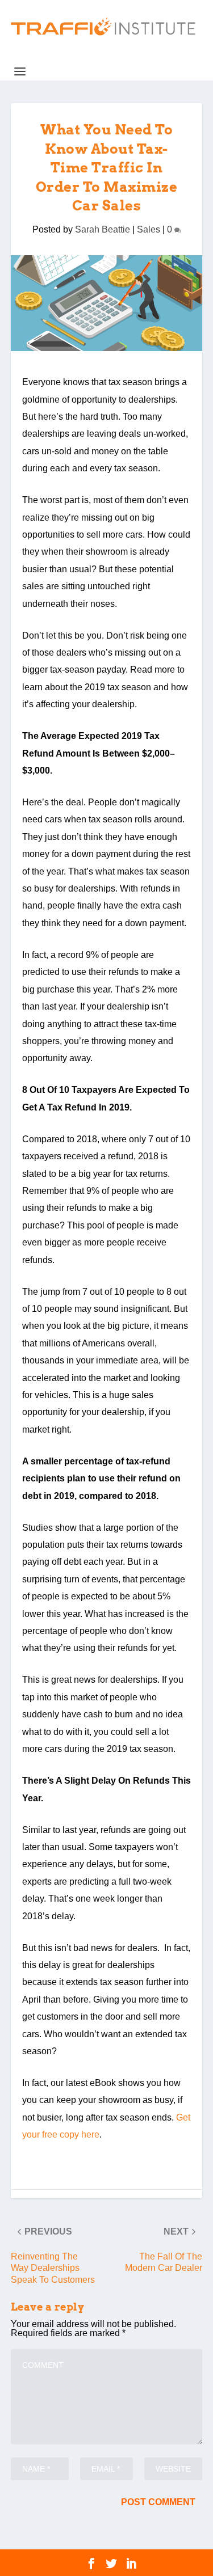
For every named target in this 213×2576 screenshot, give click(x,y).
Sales (149, 229)
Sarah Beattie (103, 229)
